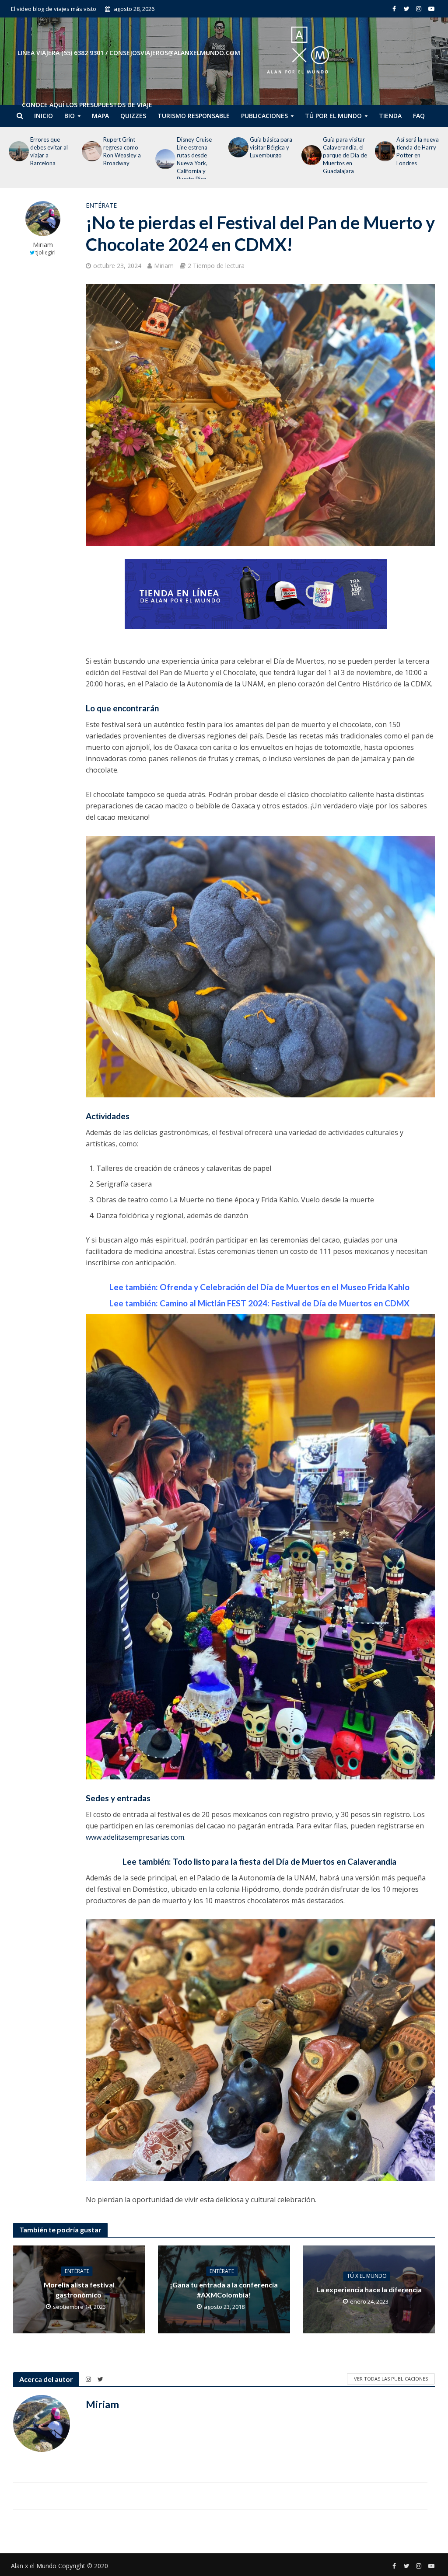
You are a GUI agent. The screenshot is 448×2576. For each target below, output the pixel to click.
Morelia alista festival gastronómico (79, 2290)
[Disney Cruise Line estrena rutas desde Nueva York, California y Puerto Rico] (89, 159)
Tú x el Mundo (367, 2276)
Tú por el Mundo (333, 116)
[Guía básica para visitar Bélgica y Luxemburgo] (162, 147)
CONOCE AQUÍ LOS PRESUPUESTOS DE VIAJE (87, 105)
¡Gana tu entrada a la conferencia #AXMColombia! (224, 2290)
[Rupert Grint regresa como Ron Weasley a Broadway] (16, 151)
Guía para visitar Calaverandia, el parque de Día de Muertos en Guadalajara (272, 155)
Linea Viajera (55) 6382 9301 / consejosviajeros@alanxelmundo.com (129, 53)
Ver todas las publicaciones (391, 2379)
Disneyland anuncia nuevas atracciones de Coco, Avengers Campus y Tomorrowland (416, 159)
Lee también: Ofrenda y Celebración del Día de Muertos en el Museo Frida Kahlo (260, 1287)
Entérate (101, 205)
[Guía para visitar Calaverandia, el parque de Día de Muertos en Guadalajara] (235, 155)
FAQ (419, 116)
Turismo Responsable (194, 116)
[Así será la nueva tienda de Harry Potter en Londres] (308, 151)
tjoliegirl (45, 252)
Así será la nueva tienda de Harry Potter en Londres (344, 151)
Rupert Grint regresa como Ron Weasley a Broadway (49, 151)
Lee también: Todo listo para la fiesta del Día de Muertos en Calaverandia (260, 1861)
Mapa (100, 116)
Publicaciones (264, 116)
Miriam (43, 245)
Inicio (44, 116)
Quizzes (133, 116)
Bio (70, 116)
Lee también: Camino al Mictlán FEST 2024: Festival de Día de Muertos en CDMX (260, 1303)
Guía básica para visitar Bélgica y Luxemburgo (198, 147)
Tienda (390, 116)
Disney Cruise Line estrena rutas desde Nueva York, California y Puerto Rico (121, 159)
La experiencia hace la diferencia (369, 2290)
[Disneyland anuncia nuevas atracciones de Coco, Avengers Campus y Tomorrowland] (382, 159)
